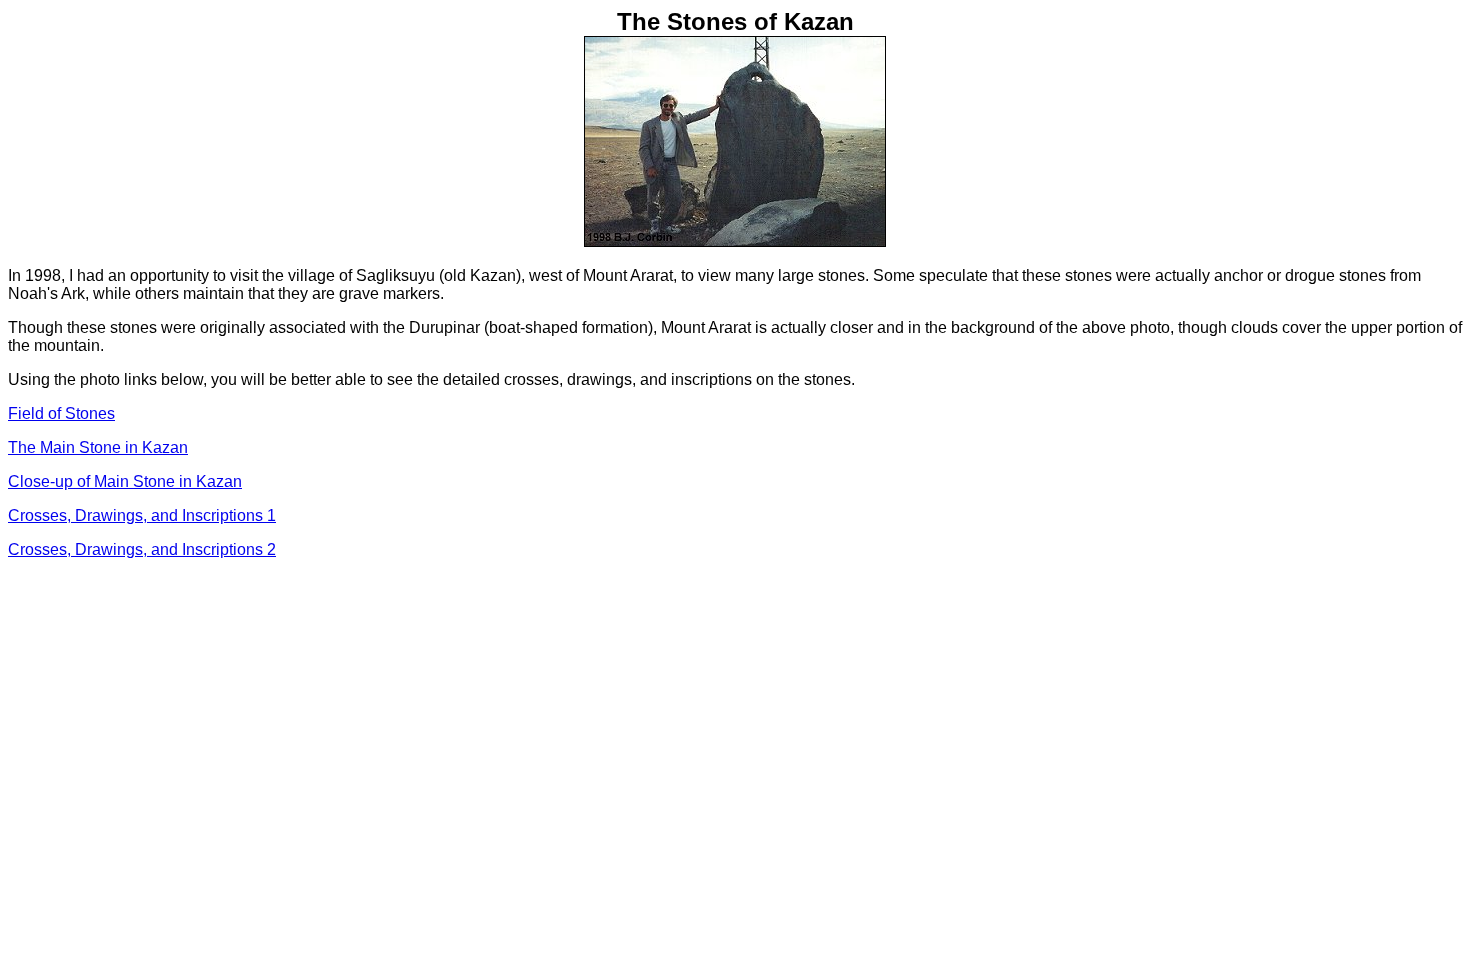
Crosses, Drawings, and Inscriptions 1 (142, 515)
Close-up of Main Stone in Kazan (125, 481)
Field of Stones (61, 413)
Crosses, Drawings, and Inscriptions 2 (142, 549)
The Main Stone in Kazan (98, 447)
